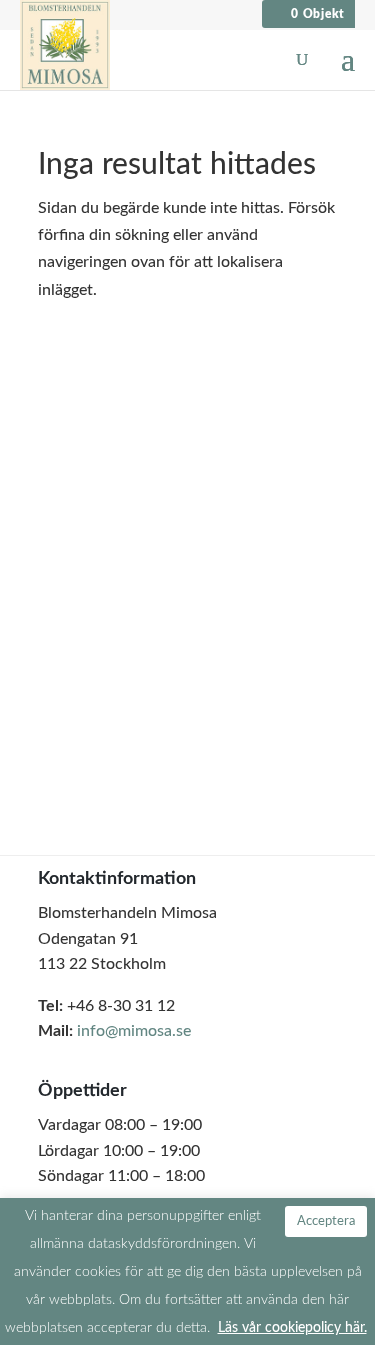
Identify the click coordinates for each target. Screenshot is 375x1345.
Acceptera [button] (326, 1221)
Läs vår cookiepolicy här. (292, 1327)
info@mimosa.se (134, 1031)
